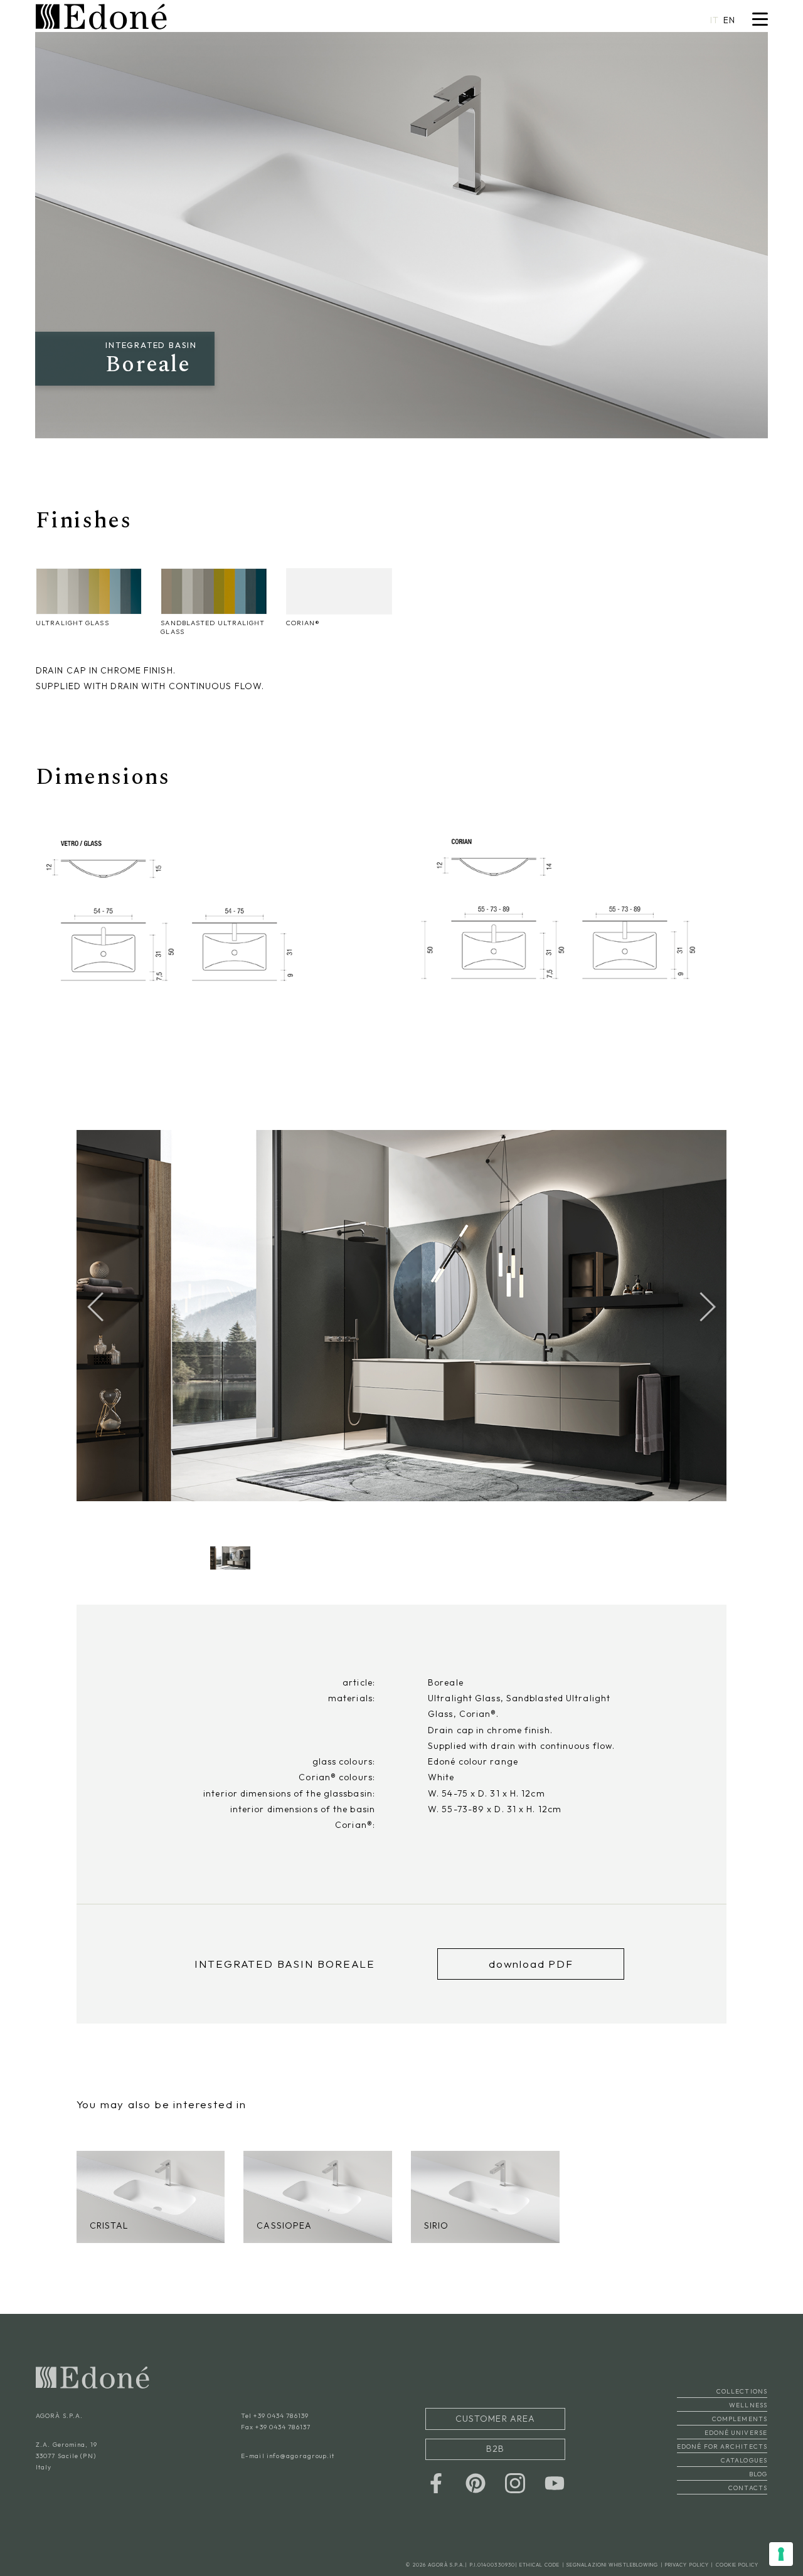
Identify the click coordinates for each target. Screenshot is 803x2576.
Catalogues (744, 2469)
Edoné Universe (736, 2441)
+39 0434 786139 (281, 2425)
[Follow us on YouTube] (555, 2483)
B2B (495, 2452)
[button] (708, 1307)
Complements (740, 2428)
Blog (758, 2483)
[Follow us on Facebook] (436, 2483)
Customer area (495, 2425)
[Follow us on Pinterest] (476, 2483)
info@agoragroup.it (301, 2465)
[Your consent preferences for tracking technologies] (781, 2554)
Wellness (748, 2414)
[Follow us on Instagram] (515, 2483)
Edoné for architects (722, 2455)
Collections (742, 2400)
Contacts (748, 2497)
